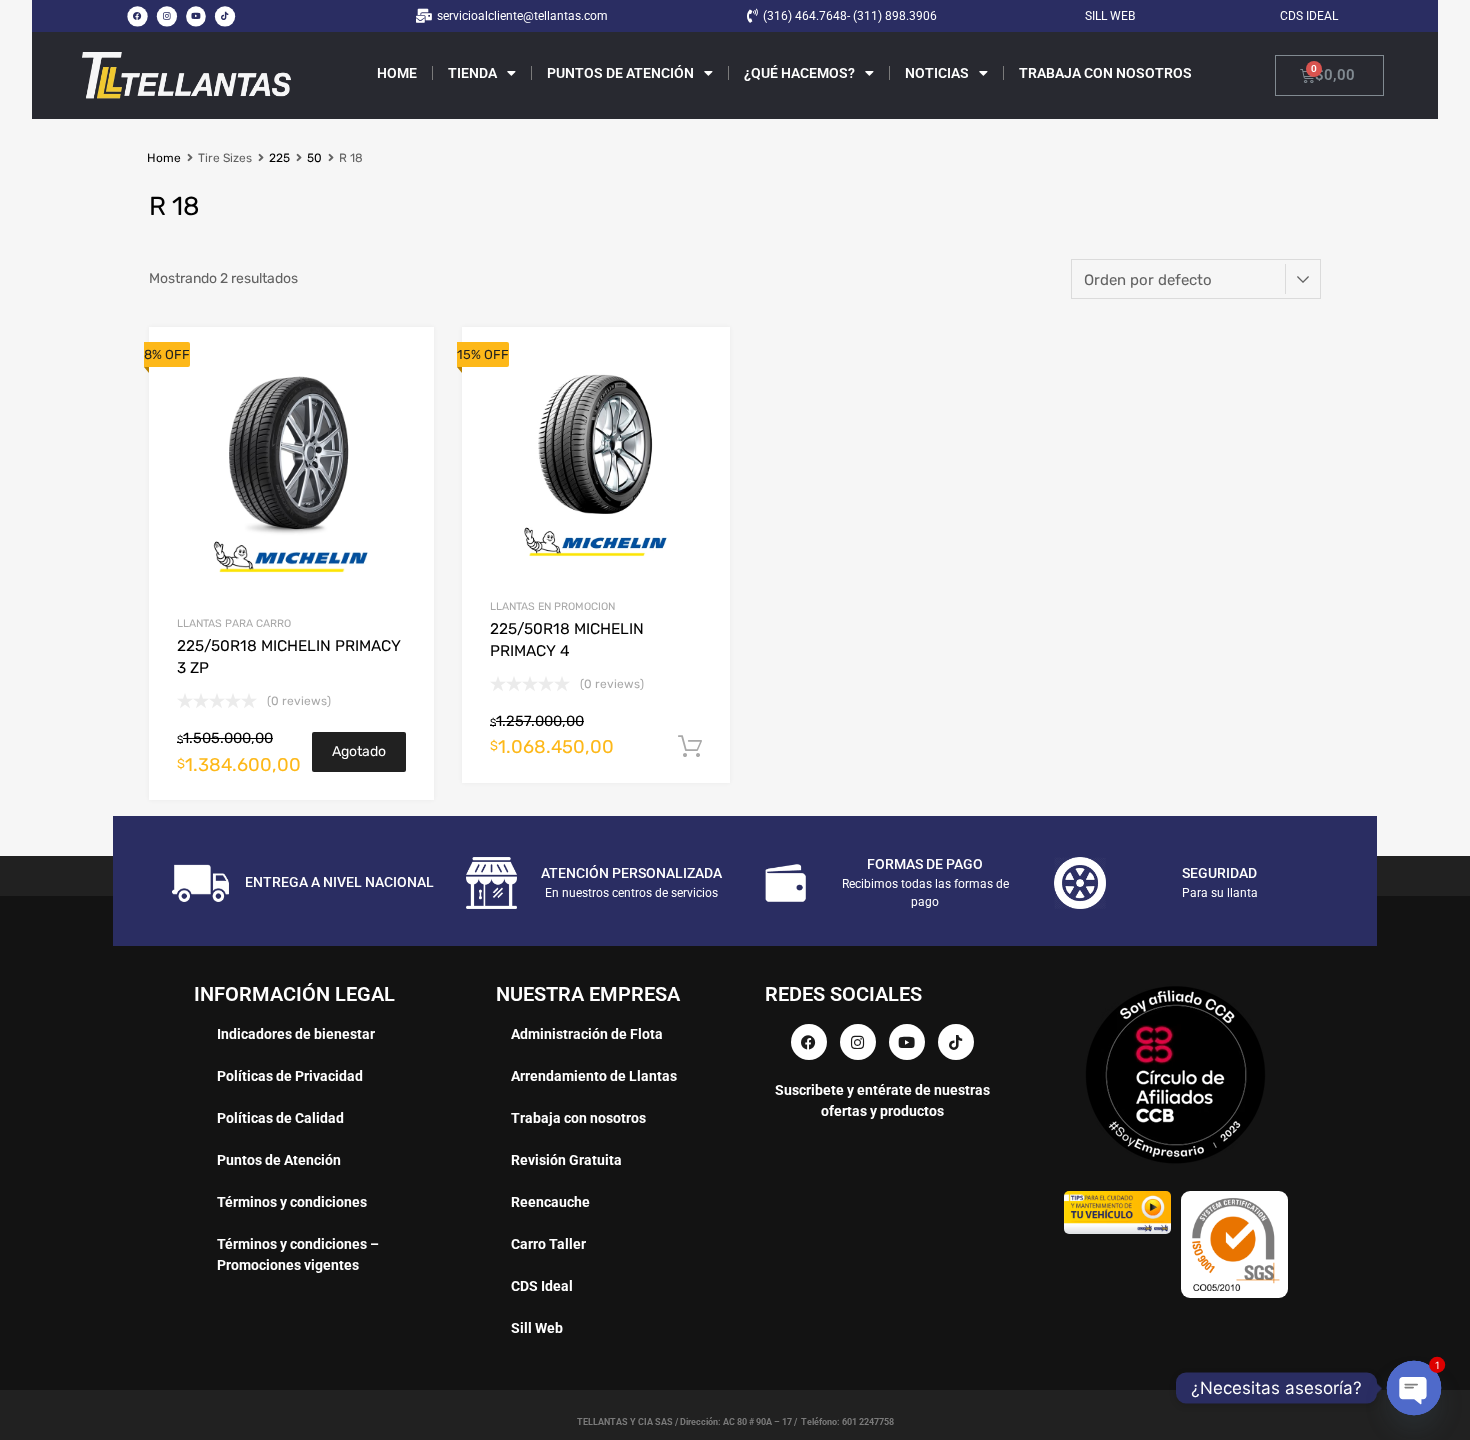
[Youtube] (196, 16)
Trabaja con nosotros (1105, 73)
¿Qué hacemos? (799, 73)
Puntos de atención (620, 73)
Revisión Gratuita (566, 1160)
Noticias (937, 73)
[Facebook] (137, 16)
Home (397, 73)
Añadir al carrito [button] (690, 747)
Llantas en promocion (552, 606)
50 (314, 158)
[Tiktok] (225, 16)
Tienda (472, 73)
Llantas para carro (234, 623)
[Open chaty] (1414, 1388)
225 (279, 158)
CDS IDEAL (1309, 16)
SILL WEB (1110, 16)
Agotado (359, 751)
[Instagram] (166, 16)
